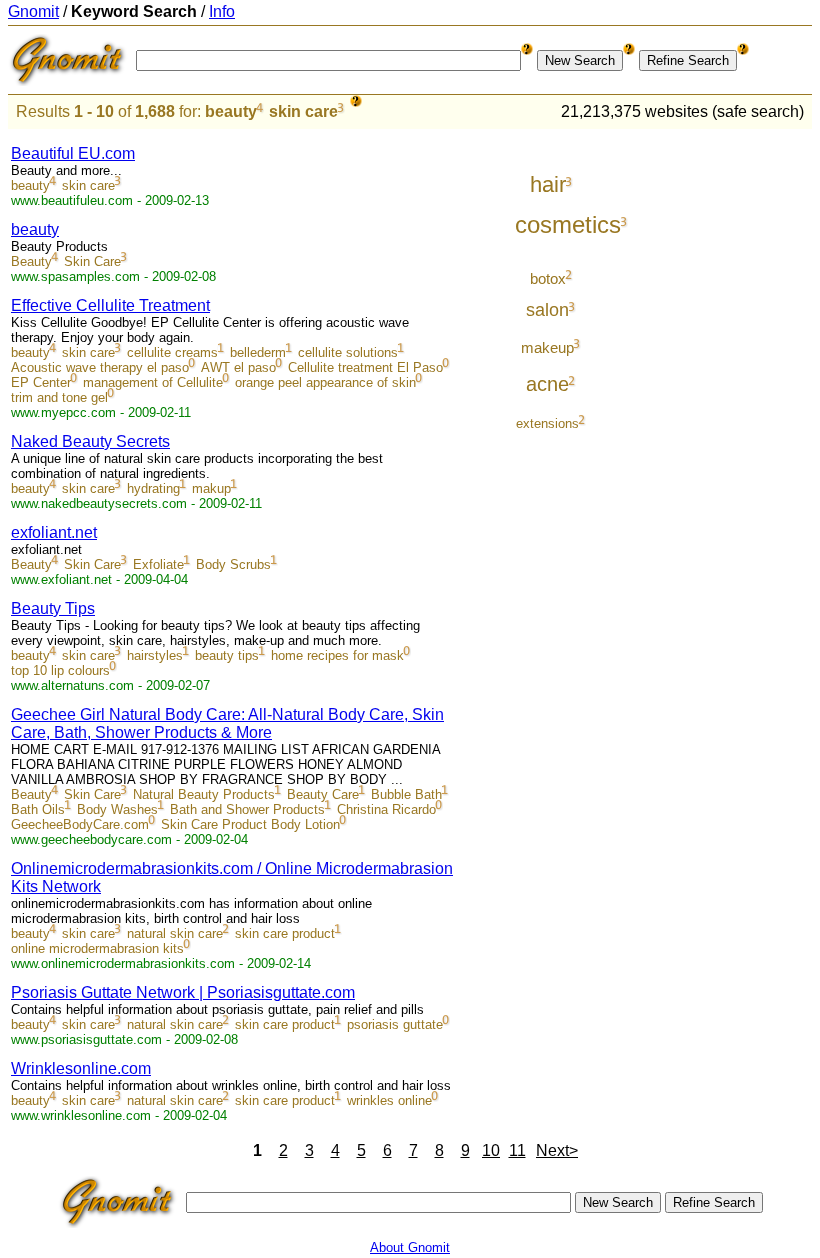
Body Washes (117, 809)
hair (548, 184)
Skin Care (92, 261)
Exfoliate (158, 564)
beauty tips (227, 655)
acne (547, 384)
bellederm (258, 352)
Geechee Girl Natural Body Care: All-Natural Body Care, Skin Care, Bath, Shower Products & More (227, 723)
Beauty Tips (53, 608)
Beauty (31, 261)
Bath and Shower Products (247, 809)
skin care (303, 111)
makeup (547, 347)
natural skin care (175, 933)
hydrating (153, 488)
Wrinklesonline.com (81, 1068)
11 (517, 1150)
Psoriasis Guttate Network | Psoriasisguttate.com (183, 992)
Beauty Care (323, 794)
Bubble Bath (406, 794)
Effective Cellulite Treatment (110, 305)
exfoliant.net (54, 532)
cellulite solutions (348, 352)
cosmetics (568, 224)
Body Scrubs (233, 564)
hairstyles (155, 655)
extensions (547, 423)
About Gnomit (410, 1247)
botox (548, 278)
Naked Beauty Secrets (90, 441)
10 (491, 1150)
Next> (557, 1150)
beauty (231, 111)
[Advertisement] (729, 432)
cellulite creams (172, 352)
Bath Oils (38, 809)
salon (547, 310)
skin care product (285, 933)
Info (222, 11)
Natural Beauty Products (204, 794)
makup (211, 488)
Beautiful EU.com (73, 153)
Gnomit (33, 11)
